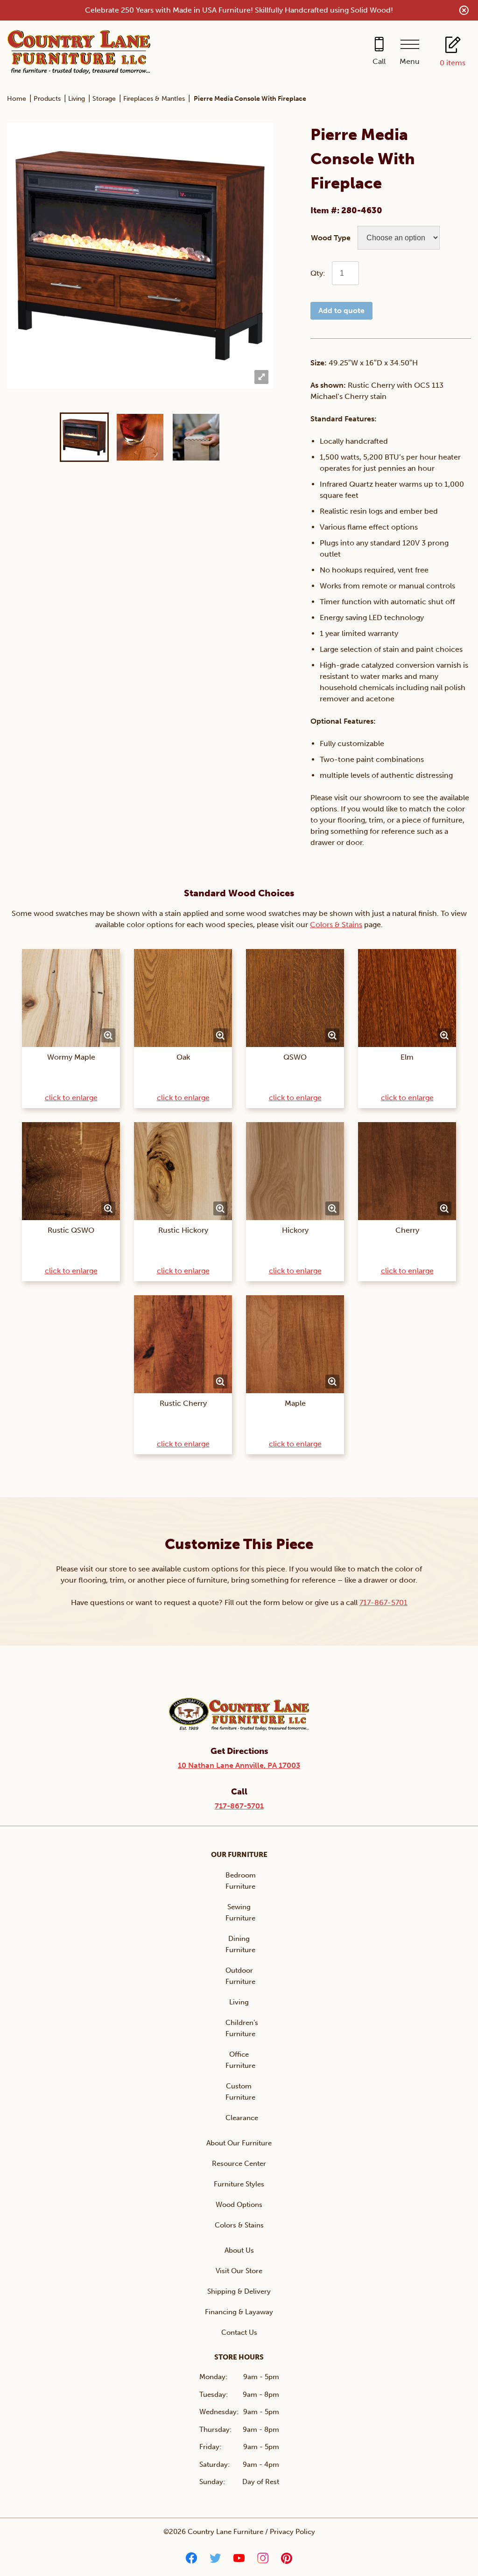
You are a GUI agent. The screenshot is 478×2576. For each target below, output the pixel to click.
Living (77, 99)
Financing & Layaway (239, 2312)
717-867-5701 (383, 1602)
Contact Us (239, 2332)
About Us (239, 2250)
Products (47, 99)
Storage (104, 99)
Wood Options (239, 2205)
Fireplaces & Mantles (154, 99)
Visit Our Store (239, 2271)
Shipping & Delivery (239, 2291)
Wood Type (331, 238)
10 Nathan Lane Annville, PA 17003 (239, 1765)
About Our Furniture (239, 2143)
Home (17, 99)
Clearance (242, 2118)
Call (379, 61)
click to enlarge (71, 1098)
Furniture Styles (239, 2184)
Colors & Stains (336, 925)
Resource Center (239, 2164)
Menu (410, 61)
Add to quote (341, 311)
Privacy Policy (292, 2532)
